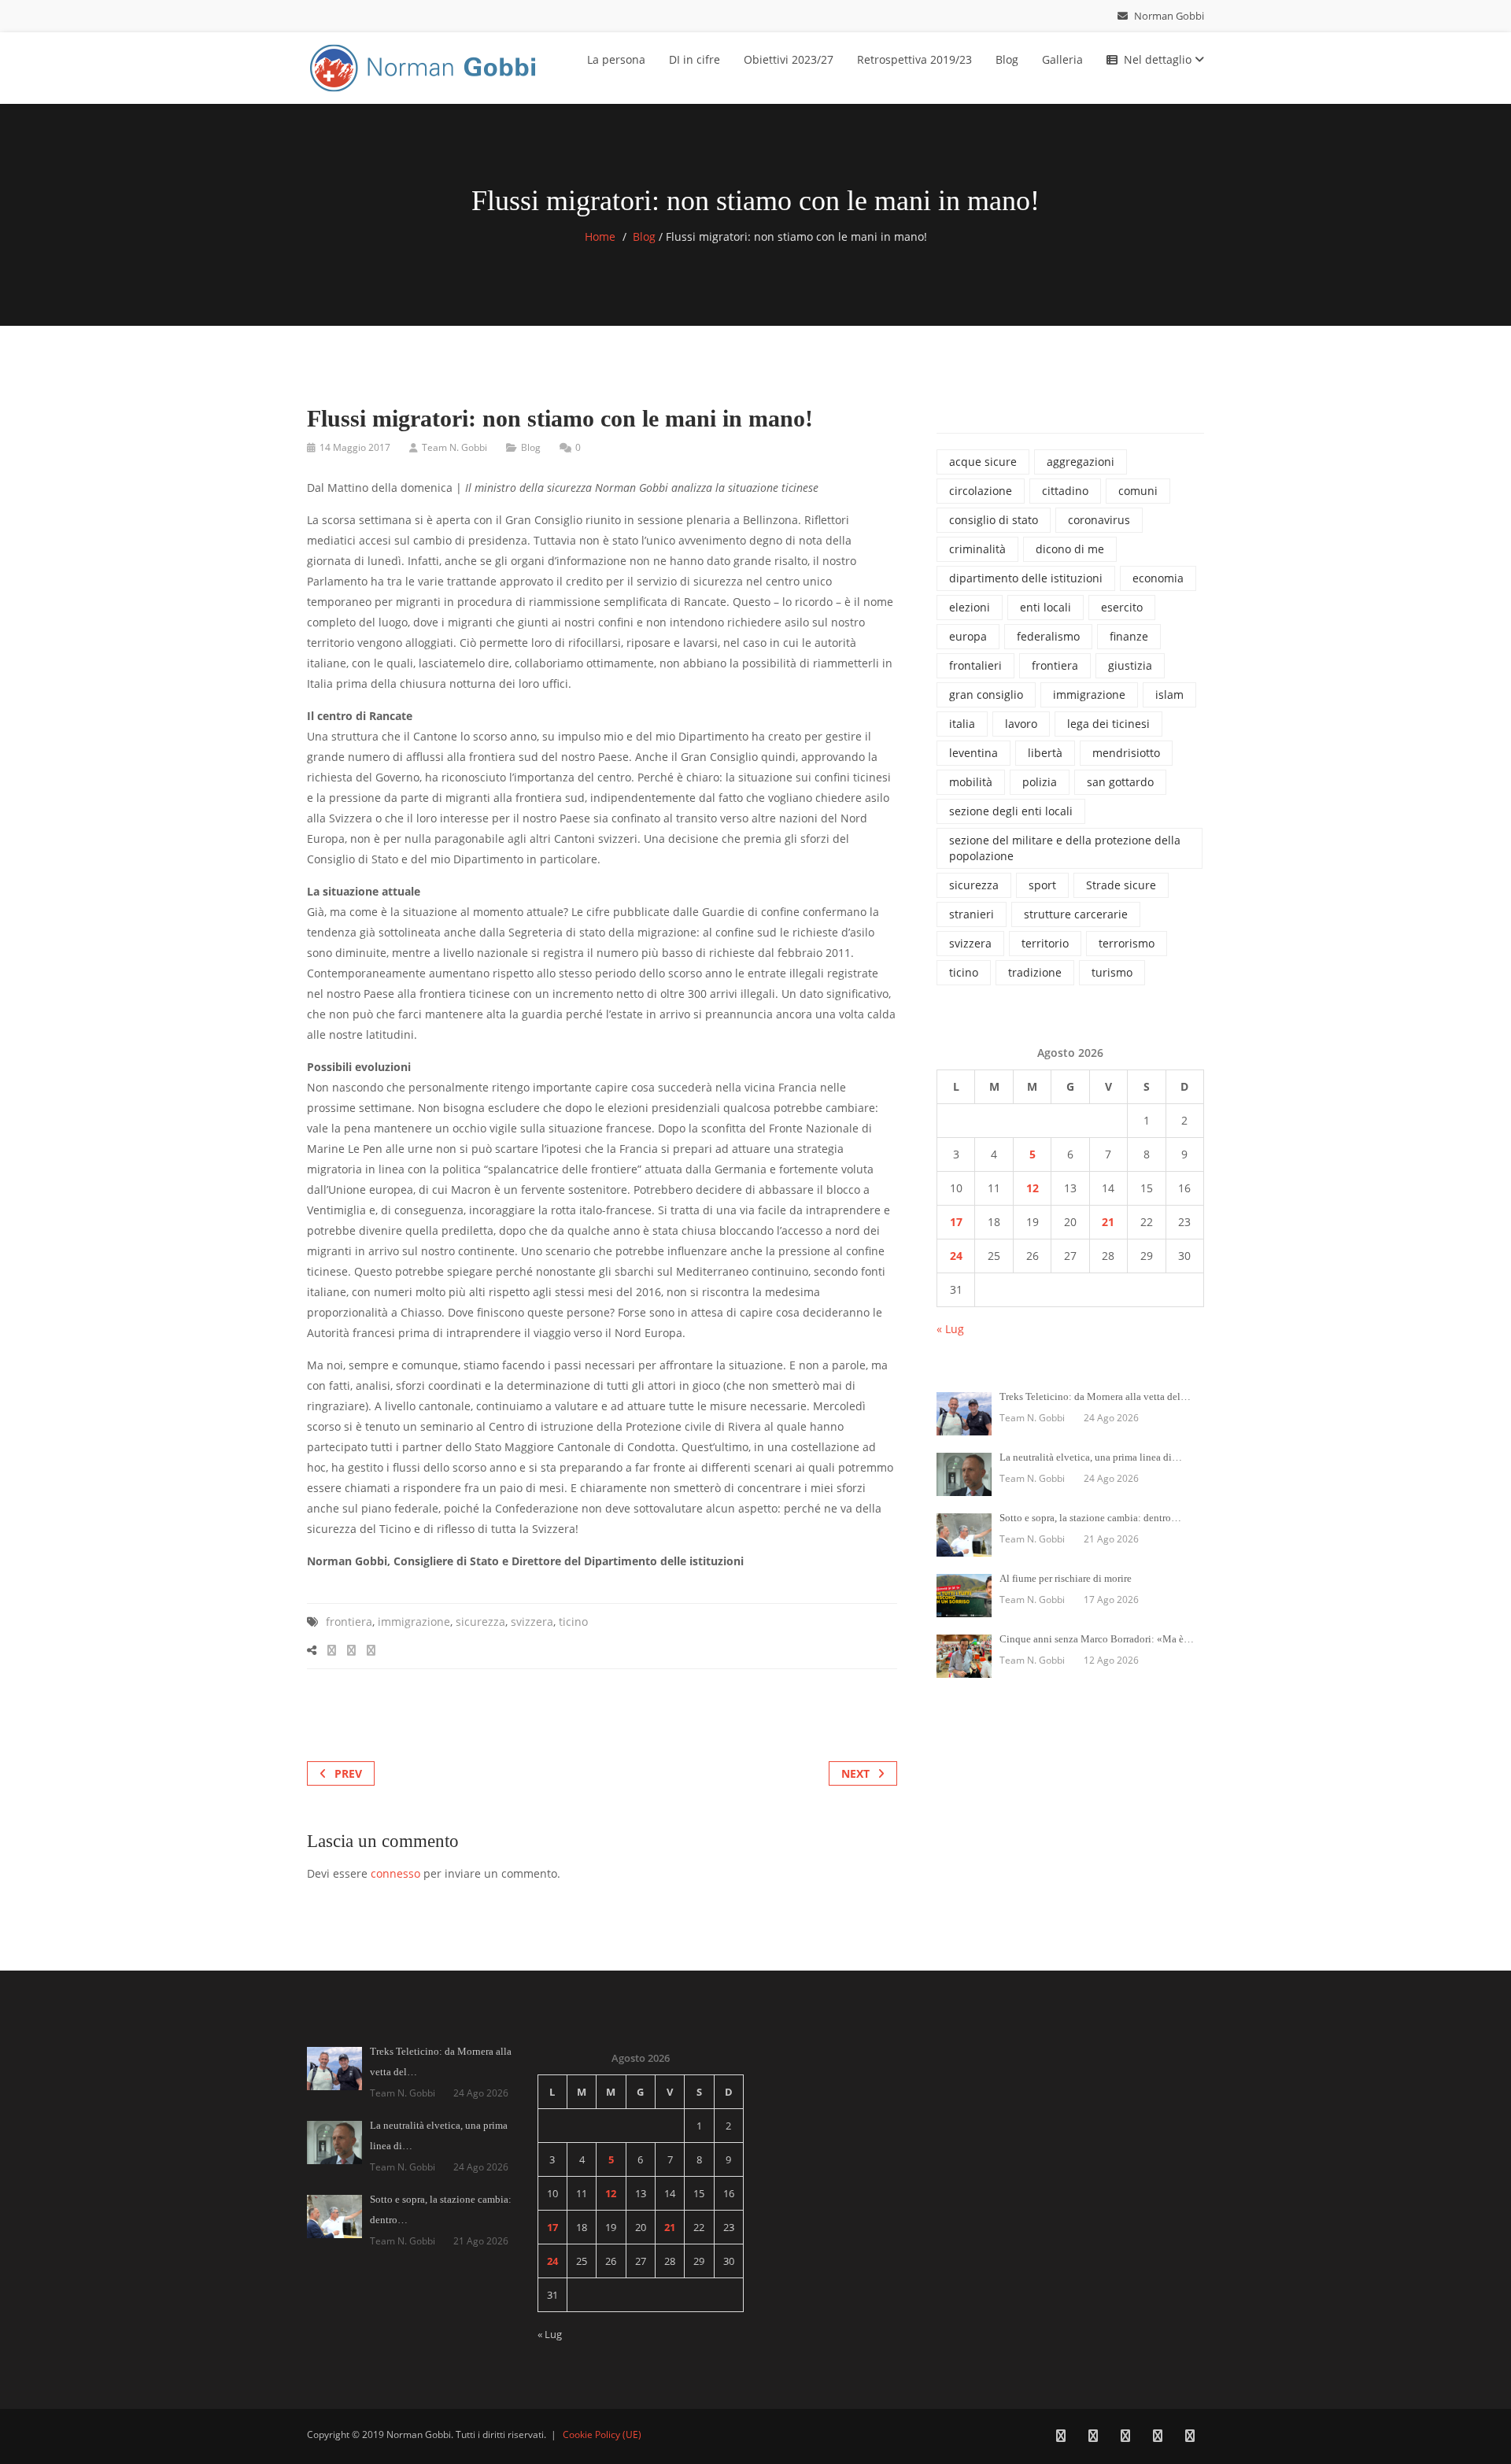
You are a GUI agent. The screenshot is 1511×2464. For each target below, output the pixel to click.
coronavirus (1099, 520)
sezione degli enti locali (1011, 811)
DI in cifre (695, 59)
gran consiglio (986, 695)
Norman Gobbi (1168, 16)
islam (1169, 695)
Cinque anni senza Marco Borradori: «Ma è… (1097, 1639)
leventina (973, 753)
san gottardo (1120, 782)
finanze (1129, 636)
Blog (1007, 59)
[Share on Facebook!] (332, 1650)
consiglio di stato (994, 520)
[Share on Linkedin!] (371, 1650)
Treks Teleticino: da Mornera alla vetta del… (1095, 1396)
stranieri (972, 914)
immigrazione (414, 1622)
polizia (1040, 782)
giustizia (1130, 665)
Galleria (1062, 59)
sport (1042, 885)
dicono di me (1070, 549)
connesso (395, 1873)
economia (1158, 578)
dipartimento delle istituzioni (1026, 578)
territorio (1045, 943)
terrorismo (1127, 943)
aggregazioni (1081, 462)
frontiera (349, 1622)
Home (600, 236)
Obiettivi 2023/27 (789, 59)
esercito (1122, 607)
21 (1108, 1222)
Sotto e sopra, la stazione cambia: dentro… (1090, 1518)
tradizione (1035, 972)
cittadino (1065, 491)
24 (956, 1256)
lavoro (1021, 724)
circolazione (981, 491)
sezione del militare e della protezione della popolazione (1065, 848)
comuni (1138, 491)
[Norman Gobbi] (425, 65)
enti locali (1046, 607)
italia (962, 724)
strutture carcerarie (1076, 914)
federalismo (1048, 636)
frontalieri (975, 665)
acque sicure (983, 462)
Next (855, 1773)
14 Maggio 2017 (355, 447)
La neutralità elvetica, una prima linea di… (1091, 1457)
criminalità (977, 549)
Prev (348, 1773)
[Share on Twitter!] (351, 1650)
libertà (1045, 753)
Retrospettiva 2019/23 (914, 59)
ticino (573, 1622)
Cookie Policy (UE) (602, 2434)
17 (956, 1222)
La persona (616, 59)
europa (968, 636)
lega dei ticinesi (1108, 724)
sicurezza (480, 1622)
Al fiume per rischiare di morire (1066, 1578)
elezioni (970, 607)
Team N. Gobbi (454, 447)
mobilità (971, 782)
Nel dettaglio (1159, 59)
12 (1033, 1188)
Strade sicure (1121, 885)
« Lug (950, 1329)
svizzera (532, 1622)
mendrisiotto (1126, 753)
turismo (1112, 972)
